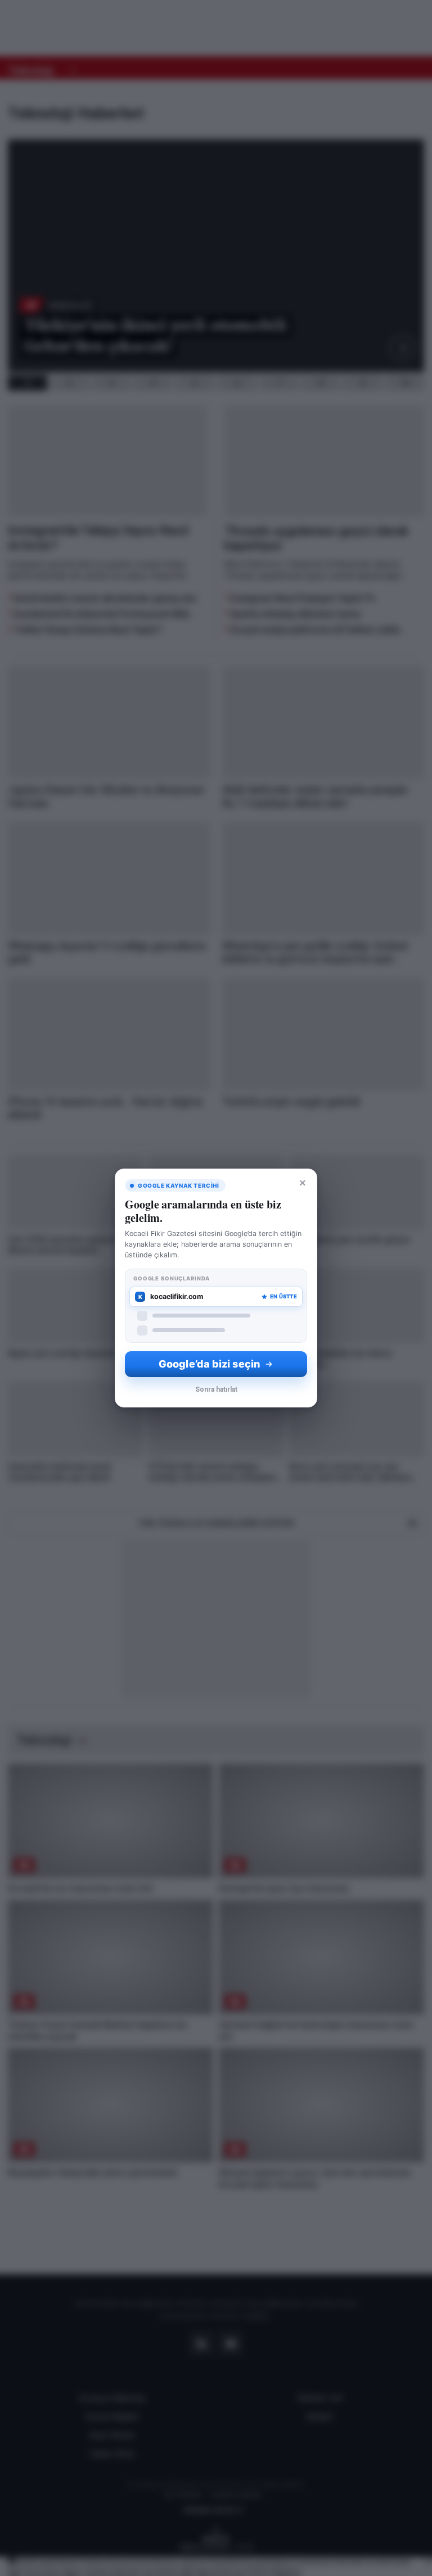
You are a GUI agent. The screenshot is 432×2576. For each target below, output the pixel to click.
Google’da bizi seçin (209, 1364)
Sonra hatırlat (216, 1389)
